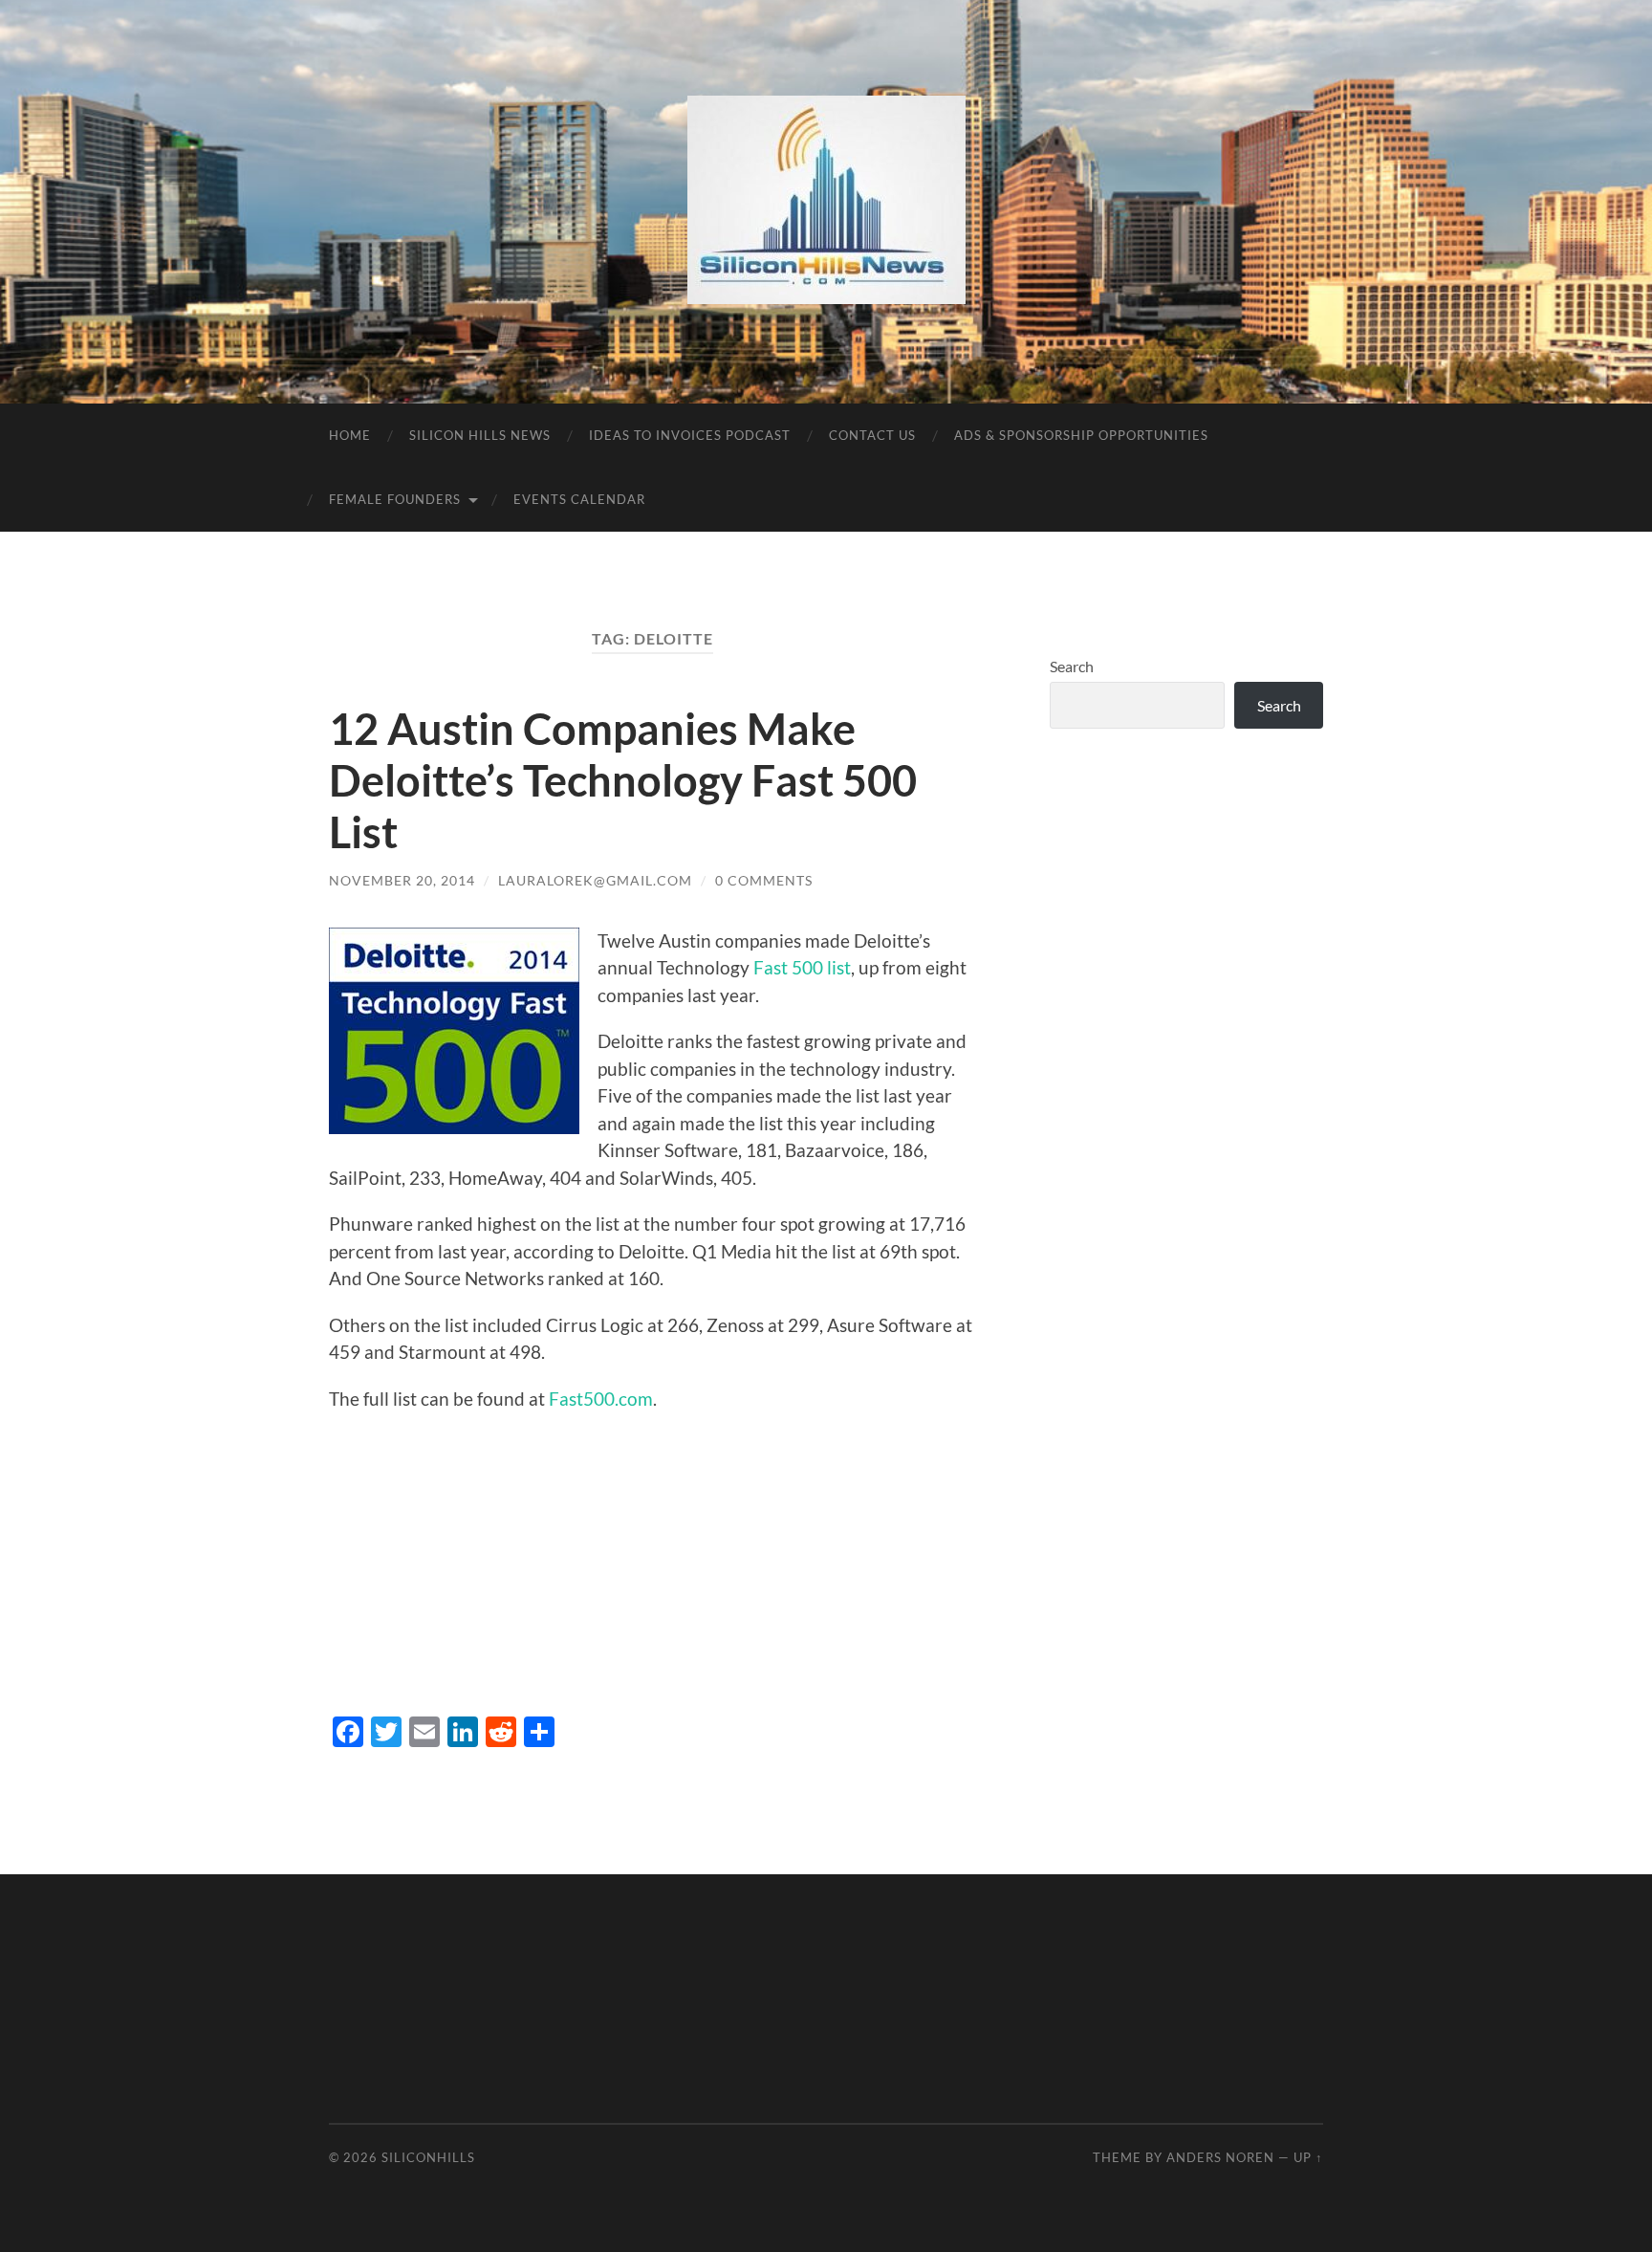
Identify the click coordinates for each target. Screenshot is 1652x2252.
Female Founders (395, 499)
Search (1072, 666)
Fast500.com (601, 1399)
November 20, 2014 (402, 880)
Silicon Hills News (480, 435)
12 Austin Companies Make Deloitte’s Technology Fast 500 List (623, 780)
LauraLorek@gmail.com (595, 880)
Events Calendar (579, 499)
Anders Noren (1220, 2157)
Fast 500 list (802, 967)
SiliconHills (428, 2157)
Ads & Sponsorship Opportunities (1081, 435)
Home (350, 435)
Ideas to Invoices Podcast (690, 435)
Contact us (872, 435)
